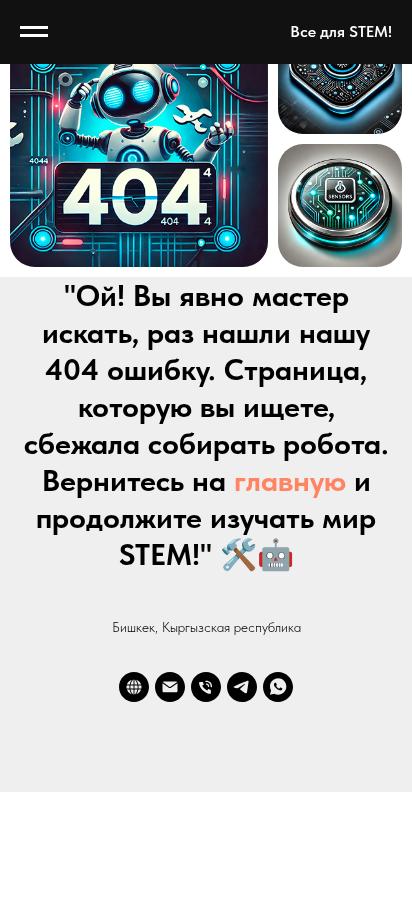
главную (290, 480)
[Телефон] (206, 687)
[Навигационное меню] (34, 32)
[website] (134, 687)
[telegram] (242, 687)
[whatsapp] (278, 687)
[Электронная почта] (170, 687)
